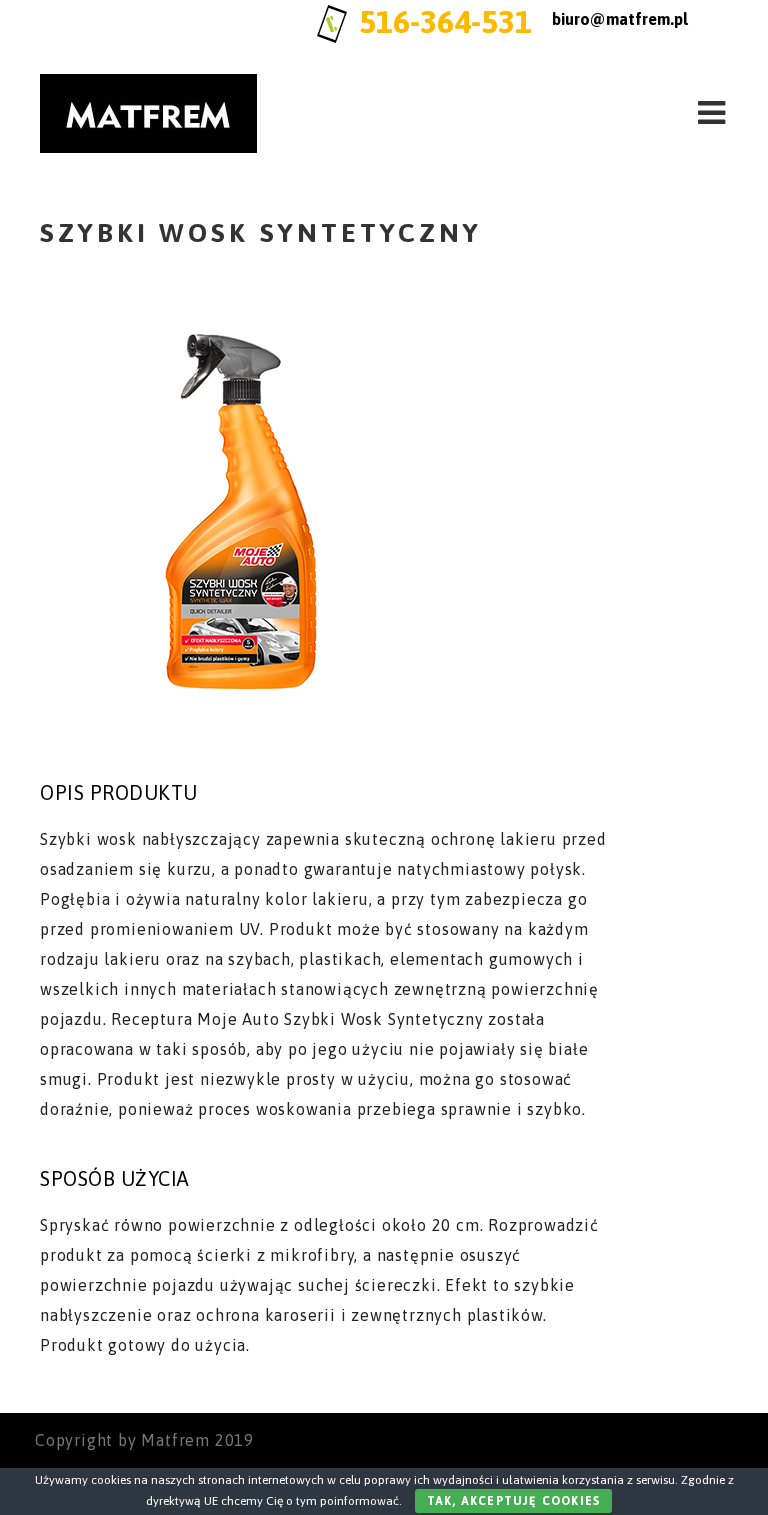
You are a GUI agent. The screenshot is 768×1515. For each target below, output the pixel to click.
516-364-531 (445, 21)
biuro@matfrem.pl (620, 19)
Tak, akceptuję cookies (513, 1501)
